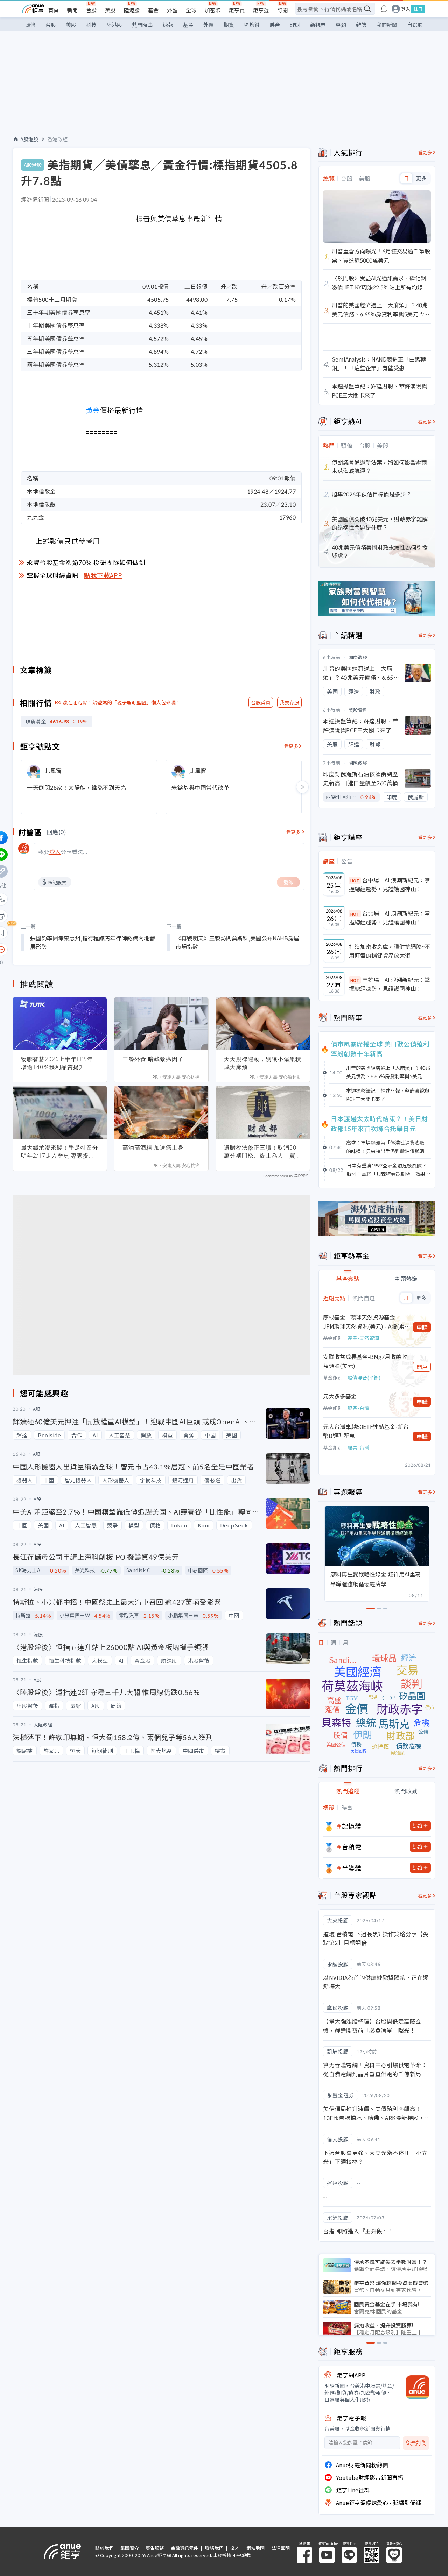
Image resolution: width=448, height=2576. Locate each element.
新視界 (318, 25)
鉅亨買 (237, 10)
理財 (295, 25)
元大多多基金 (340, 1396)
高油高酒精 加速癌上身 (153, 1147)
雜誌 (361, 25)
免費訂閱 (416, 2443)
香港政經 (58, 139)
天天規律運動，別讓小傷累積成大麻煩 (263, 1063)
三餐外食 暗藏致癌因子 (153, 1059)
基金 (153, 10)
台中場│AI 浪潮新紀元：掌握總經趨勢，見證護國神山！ (390, 885)
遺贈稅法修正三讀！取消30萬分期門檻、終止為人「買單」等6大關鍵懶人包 (260, 1152)
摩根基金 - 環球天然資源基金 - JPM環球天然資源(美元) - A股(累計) (364, 1322)
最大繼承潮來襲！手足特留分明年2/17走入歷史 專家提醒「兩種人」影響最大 (60, 1152)
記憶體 (352, 1826)
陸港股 (132, 10)
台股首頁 (261, 702)
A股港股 (29, 139)
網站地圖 (255, 2548)
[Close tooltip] (60, 949)
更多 (421, 178)
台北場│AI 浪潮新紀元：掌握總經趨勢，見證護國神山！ (390, 918)
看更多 (291, 746)
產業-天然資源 (363, 1338)
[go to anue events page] (384, 9)
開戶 (422, 1367)
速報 (168, 25)
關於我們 (104, 2548)
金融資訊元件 (184, 2548)
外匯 (172, 10)
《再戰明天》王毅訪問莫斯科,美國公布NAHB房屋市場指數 (237, 942)
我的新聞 (387, 25)
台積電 (352, 1847)
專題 (341, 25)
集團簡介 (129, 2548)
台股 (91, 10)
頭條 (30, 25)
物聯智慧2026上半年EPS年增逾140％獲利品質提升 (57, 1063)
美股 (110, 10)
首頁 (54, 10)
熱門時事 (142, 25)
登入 (406, 9)
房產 (275, 25)
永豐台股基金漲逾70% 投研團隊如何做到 (86, 562)
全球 (191, 10)
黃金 (93, 410)
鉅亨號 (261, 10)
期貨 (229, 25)
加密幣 (213, 10)
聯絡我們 (214, 2548)
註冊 (418, 9)
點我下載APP (103, 575)
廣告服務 (155, 2548)
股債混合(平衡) (364, 1378)
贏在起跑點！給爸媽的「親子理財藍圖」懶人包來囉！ (122, 702)
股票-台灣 (358, 1408)
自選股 (415, 25)
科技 (91, 25)
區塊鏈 (252, 25)
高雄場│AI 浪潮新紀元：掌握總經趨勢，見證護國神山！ (390, 984)
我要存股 (289, 702)
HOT (355, 881)
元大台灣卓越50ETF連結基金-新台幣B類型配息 (366, 1431)
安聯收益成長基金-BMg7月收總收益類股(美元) (365, 1361)
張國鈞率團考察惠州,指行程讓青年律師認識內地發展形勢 (93, 942)
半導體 (352, 1868)
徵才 (235, 2548)
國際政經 (358, 657)
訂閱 (282, 10)
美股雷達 (358, 710)
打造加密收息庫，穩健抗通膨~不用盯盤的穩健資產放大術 (390, 951)
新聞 (72, 10)
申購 (422, 1327)
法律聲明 (281, 2548)
